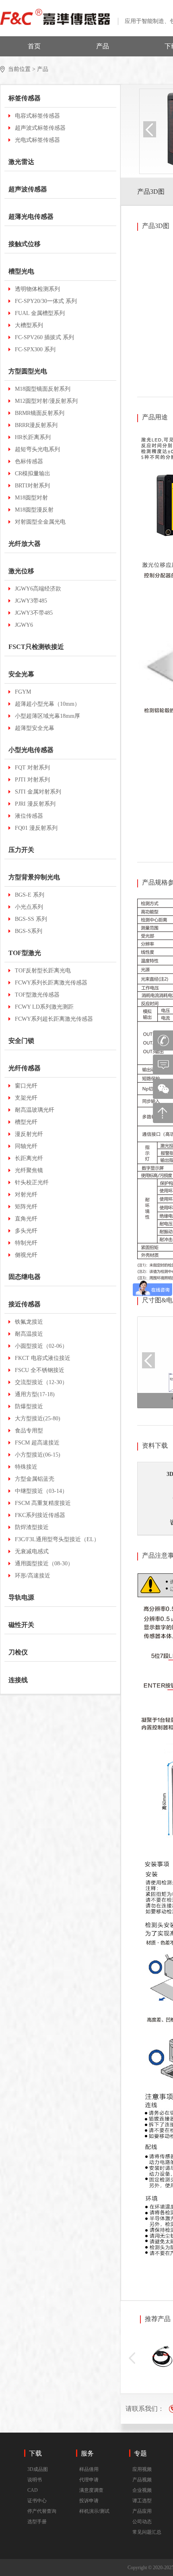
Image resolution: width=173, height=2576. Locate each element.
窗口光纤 (26, 1086)
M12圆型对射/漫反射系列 (46, 401)
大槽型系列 (29, 325)
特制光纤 (26, 1243)
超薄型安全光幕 (35, 728)
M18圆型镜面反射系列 (43, 389)
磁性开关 (21, 1625)
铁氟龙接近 (29, 1322)
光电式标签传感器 (37, 140)
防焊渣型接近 (32, 1527)
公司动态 (142, 2522)
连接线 (18, 1680)
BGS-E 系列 (30, 895)
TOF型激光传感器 (37, 995)
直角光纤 (26, 1219)
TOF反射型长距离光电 (43, 971)
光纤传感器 (25, 1068)
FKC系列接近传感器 (40, 1515)
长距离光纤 (29, 1158)
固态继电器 (25, 1277)
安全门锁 (21, 1041)
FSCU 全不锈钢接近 (40, 1370)
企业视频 (142, 2490)
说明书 (35, 2480)
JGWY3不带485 (34, 613)
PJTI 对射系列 (32, 780)
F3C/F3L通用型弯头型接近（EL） (57, 1539)
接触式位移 (25, 244)
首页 (34, 46)
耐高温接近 (29, 1334)
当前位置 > (22, 69)
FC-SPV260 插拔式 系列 (44, 337)
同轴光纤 (26, 1146)
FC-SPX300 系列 (35, 349)
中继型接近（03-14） (41, 1491)
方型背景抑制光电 (34, 877)
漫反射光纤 (29, 1134)
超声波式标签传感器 (40, 128)
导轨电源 (21, 1597)
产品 (103, 46)
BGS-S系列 (29, 931)
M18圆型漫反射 (34, 510)
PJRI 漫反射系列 (35, 804)
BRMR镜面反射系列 (40, 413)
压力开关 (21, 850)
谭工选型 (142, 2501)
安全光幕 (21, 674)
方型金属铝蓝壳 (35, 1479)
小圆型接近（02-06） (41, 1346)
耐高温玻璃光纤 (35, 1110)
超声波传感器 (28, 189)
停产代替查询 (42, 2511)
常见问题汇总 (147, 2532)
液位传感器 (29, 816)
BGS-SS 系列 (31, 919)
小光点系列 (29, 907)
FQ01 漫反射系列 (36, 828)
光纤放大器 (25, 544)
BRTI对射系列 (32, 486)
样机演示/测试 (94, 2511)
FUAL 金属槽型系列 (40, 313)
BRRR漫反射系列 (36, 425)
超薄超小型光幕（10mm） (47, 704)
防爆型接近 (29, 1406)
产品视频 (142, 2480)
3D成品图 (38, 2469)
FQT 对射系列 (32, 768)
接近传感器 (25, 1304)
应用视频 (142, 2469)
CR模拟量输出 (33, 474)
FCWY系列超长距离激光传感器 (54, 1019)
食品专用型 (29, 1431)
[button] (132, 2358)
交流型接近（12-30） (41, 1382)
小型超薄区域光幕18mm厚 (47, 716)
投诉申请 (89, 2501)
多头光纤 (26, 1231)
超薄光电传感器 (31, 217)
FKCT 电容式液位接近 (43, 1358)
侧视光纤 (26, 1255)
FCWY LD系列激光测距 (44, 1007)
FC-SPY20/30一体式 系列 (46, 301)
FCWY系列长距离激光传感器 (51, 983)
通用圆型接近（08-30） (44, 1564)
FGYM (23, 692)
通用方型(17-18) (35, 1394)
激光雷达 (21, 162)
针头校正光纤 (32, 1182)
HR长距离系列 (33, 437)
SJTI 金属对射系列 (38, 792)
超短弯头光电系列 (37, 449)
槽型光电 (21, 271)
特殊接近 (26, 1467)
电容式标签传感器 (37, 116)
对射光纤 (26, 1195)
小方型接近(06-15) (38, 1455)
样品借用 (89, 2469)
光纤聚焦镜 (29, 1170)
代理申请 (89, 2480)
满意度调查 (91, 2490)
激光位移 (21, 571)
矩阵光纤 (26, 1207)
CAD (33, 2490)
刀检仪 (18, 1652)
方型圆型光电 (28, 371)
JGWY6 (24, 625)
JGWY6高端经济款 (38, 589)
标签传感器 (25, 98)
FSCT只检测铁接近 (36, 647)
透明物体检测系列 (37, 289)
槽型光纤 (26, 1122)
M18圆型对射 (31, 498)
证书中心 (37, 2501)
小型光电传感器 (31, 750)
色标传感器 (29, 461)
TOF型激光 (25, 953)
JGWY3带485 (31, 601)
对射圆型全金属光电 (40, 522)
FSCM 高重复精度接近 (43, 1503)
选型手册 (37, 2522)
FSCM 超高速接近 (37, 1443)
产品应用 (142, 2511)
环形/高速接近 (33, 1576)
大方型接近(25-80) (38, 1419)
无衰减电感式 (32, 1551)
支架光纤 (26, 1098)
